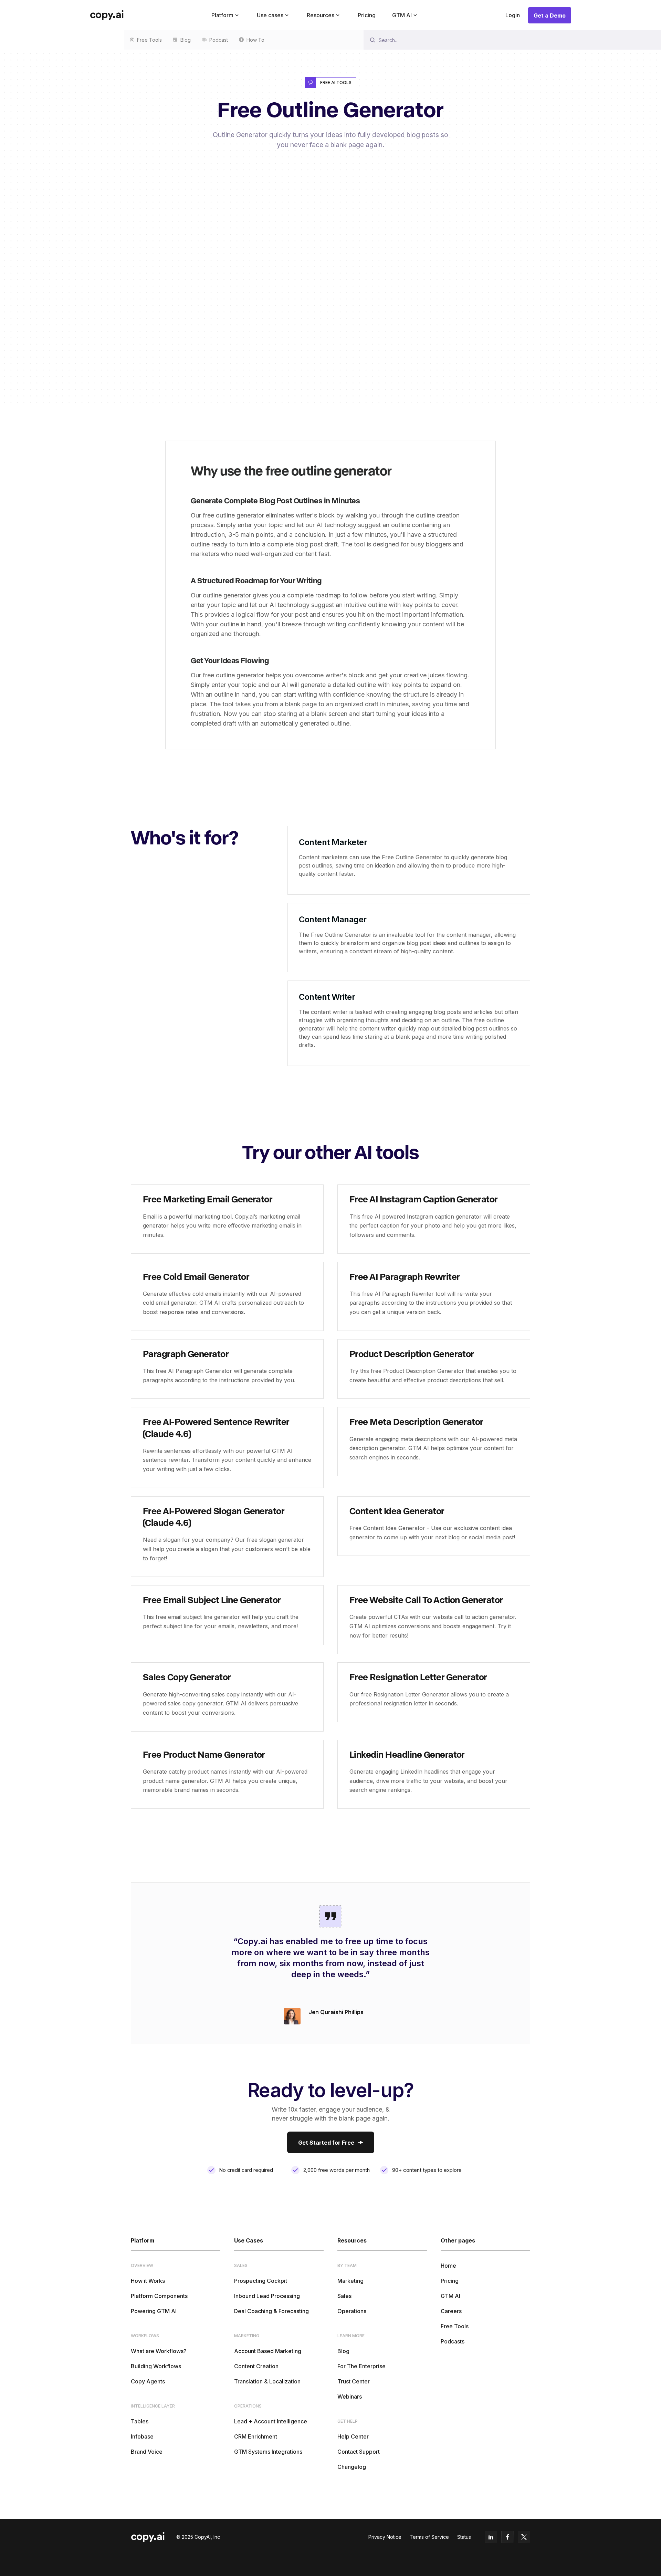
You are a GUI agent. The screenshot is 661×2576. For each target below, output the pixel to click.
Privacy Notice (385, 2537)
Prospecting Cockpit (261, 2281)
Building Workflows (156, 2366)
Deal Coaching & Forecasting (271, 2311)
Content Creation (256, 2366)
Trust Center (354, 2381)
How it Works (148, 2281)
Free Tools (455, 2326)
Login (513, 15)
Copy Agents (148, 2381)
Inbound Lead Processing (267, 2296)
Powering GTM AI (154, 2311)
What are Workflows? (159, 2351)
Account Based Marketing (268, 2351)
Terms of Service (429, 2537)
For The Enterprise (361, 2366)
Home (448, 2266)
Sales (344, 2296)
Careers (451, 2311)
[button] (226, 15)
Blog (343, 2351)
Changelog (352, 2467)
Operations (352, 2311)
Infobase (142, 2436)
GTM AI (450, 2296)
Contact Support (359, 2452)
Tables (140, 2421)
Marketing (350, 2281)
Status (464, 2537)
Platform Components (159, 2296)
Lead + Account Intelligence (271, 2421)
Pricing (367, 15)
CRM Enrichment (256, 2436)
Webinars (350, 2397)
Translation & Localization (267, 2381)
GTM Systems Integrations (268, 2452)
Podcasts (453, 2341)
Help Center (353, 2436)
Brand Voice (147, 2452)
